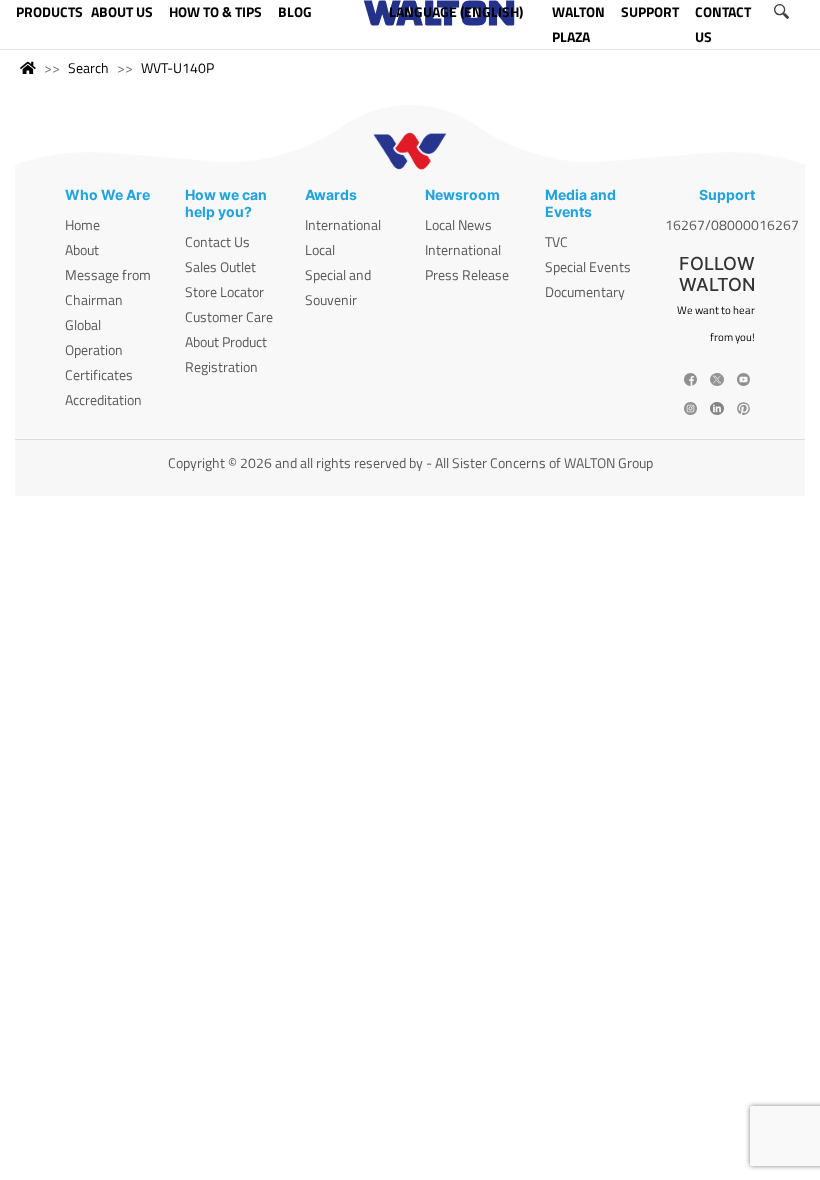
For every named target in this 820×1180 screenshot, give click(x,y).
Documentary (585, 291)
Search (88, 67)
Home (82, 224)
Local (320, 249)
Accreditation (103, 399)
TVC (556, 241)
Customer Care (229, 316)
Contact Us (217, 241)
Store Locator (224, 291)
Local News (458, 224)
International (343, 224)
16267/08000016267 (732, 224)
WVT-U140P (177, 67)
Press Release (467, 274)
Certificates (99, 374)
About (82, 249)
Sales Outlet (220, 266)
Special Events (588, 266)
